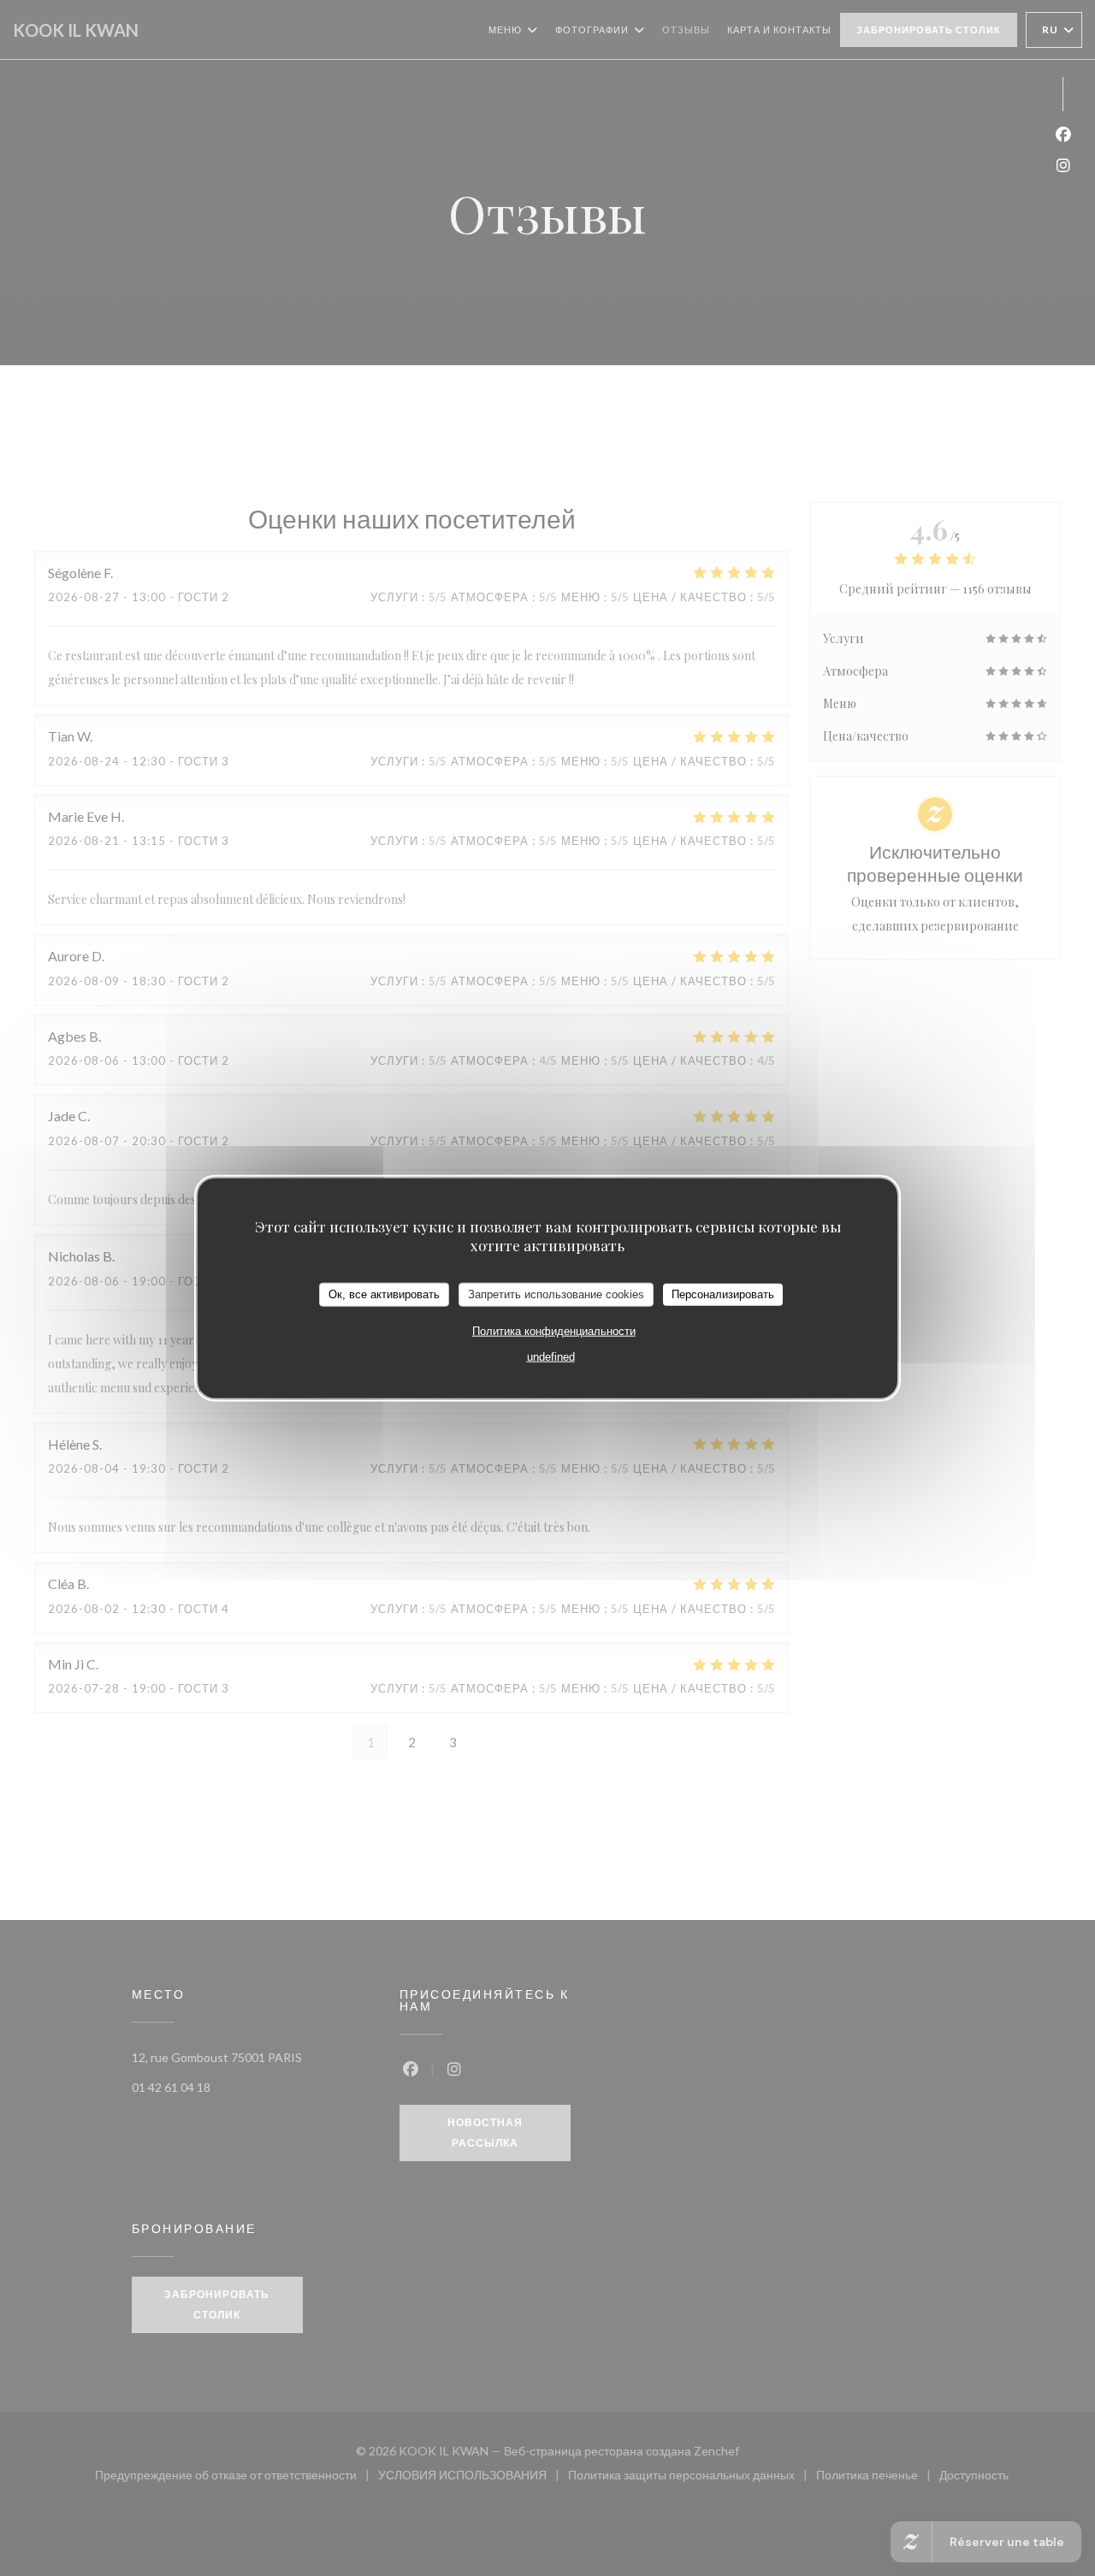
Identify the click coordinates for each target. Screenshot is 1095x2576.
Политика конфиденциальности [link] (554, 1330)
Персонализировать (723, 1294)
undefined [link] (551, 1356)
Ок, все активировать (384, 1294)
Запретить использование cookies (556, 1294)
